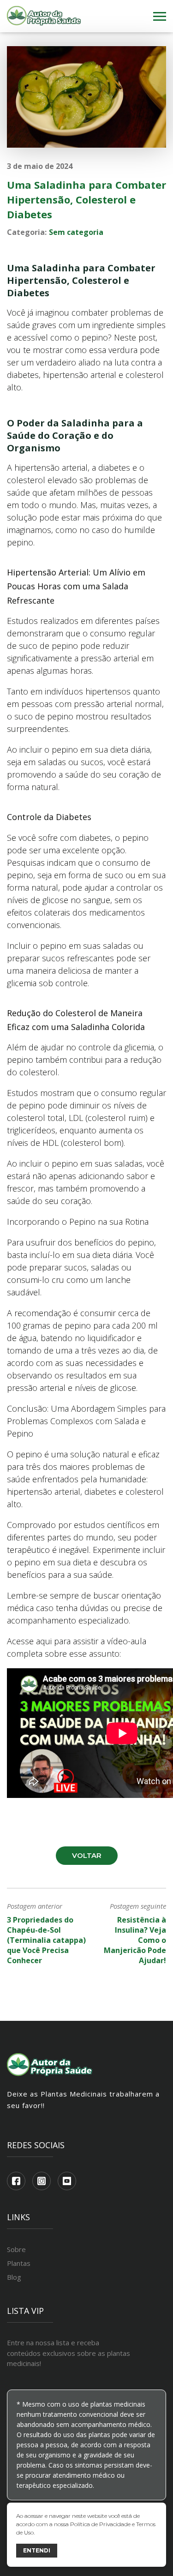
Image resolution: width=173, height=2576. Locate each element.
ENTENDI (37, 2550)
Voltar (87, 1855)
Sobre (16, 2249)
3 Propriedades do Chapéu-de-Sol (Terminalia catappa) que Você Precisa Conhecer (46, 1940)
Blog (14, 2277)
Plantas (19, 2263)
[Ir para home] (44, 16)
